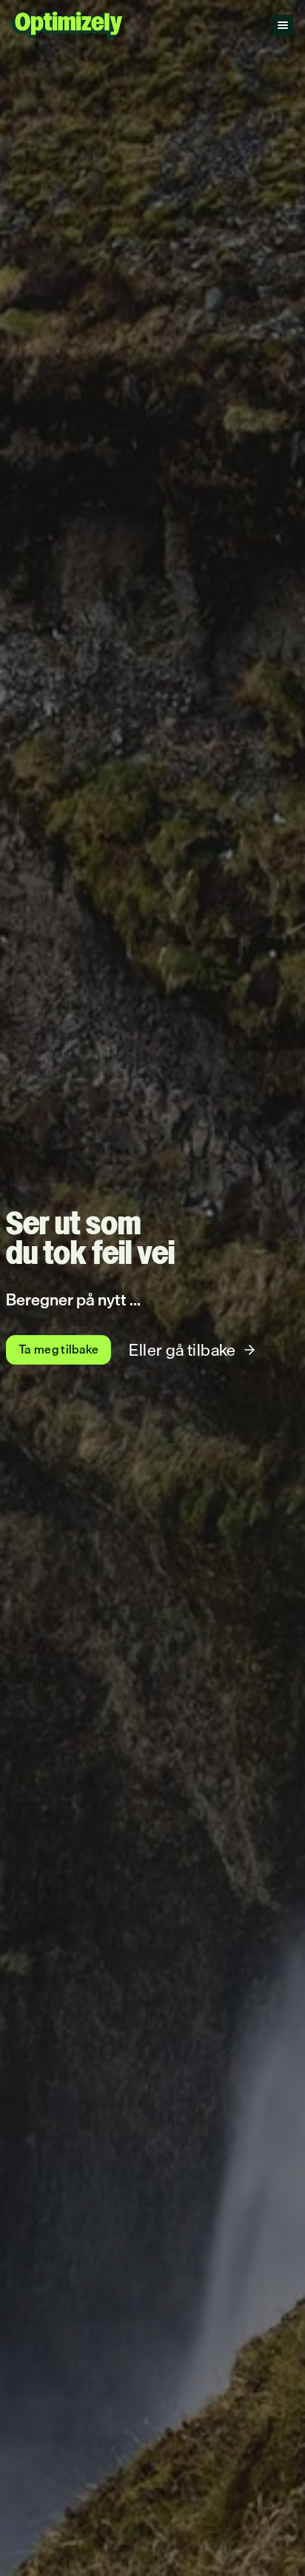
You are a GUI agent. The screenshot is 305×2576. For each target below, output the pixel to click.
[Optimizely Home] (67, 25)
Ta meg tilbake (58, 1349)
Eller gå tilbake (182, 1349)
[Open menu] (283, 25)
